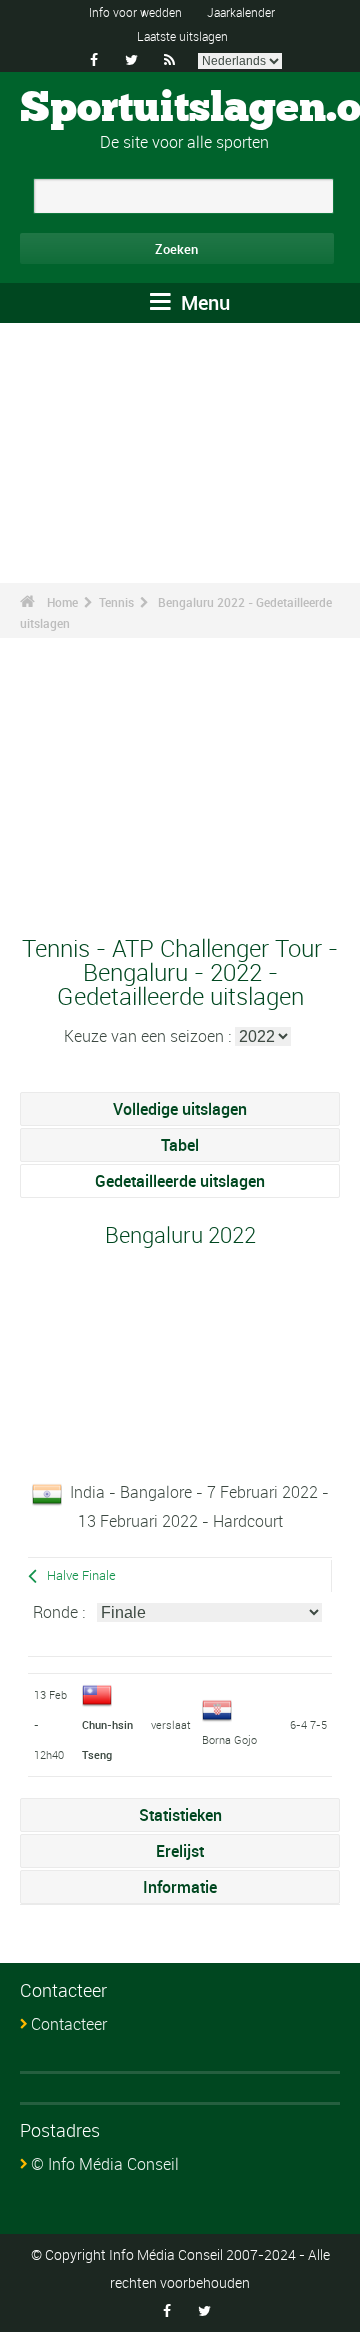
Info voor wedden (135, 12)
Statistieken (180, 1815)
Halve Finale (81, 1575)
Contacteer (69, 2024)
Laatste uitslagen (182, 36)
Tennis (116, 602)
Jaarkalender (241, 12)
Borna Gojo (229, 1739)
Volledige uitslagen (180, 1109)
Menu (203, 302)
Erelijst (180, 1851)
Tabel (180, 1145)
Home (62, 602)
